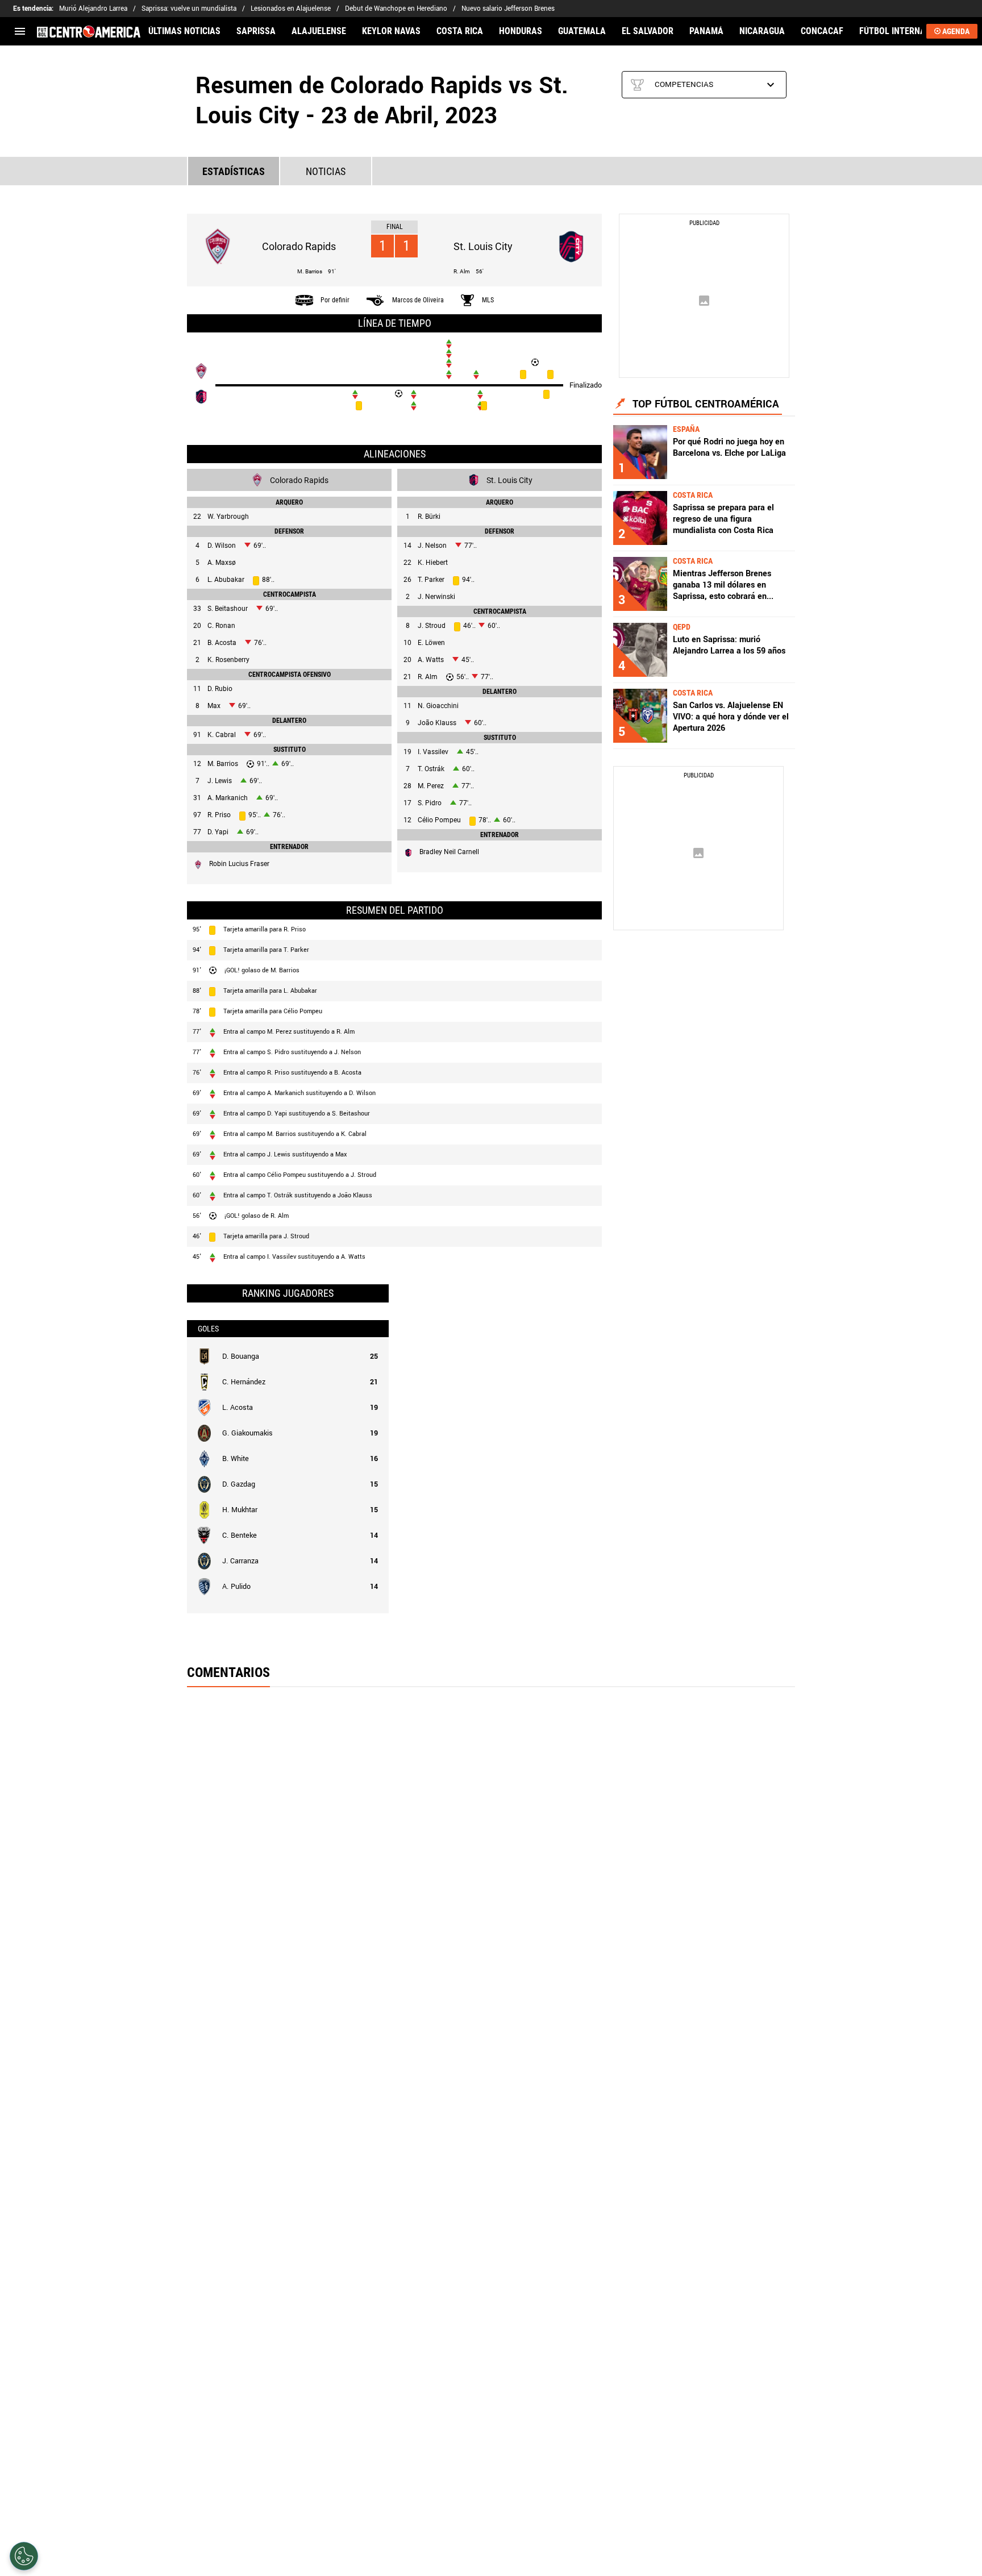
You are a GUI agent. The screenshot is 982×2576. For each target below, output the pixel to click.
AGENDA (956, 31)
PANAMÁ (706, 31)
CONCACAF (822, 31)
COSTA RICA (460, 31)
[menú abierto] (20, 31)
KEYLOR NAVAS (391, 31)
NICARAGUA (762, 31)
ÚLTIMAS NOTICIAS (184, 31)
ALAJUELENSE (319, 31)
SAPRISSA (256, 31)
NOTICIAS (326, 171)
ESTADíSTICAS (234, 171)
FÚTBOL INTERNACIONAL (907, 31)
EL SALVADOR (648, 31)
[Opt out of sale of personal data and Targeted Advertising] (24, 2556)
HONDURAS (521, 31)
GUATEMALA (582, 31)
